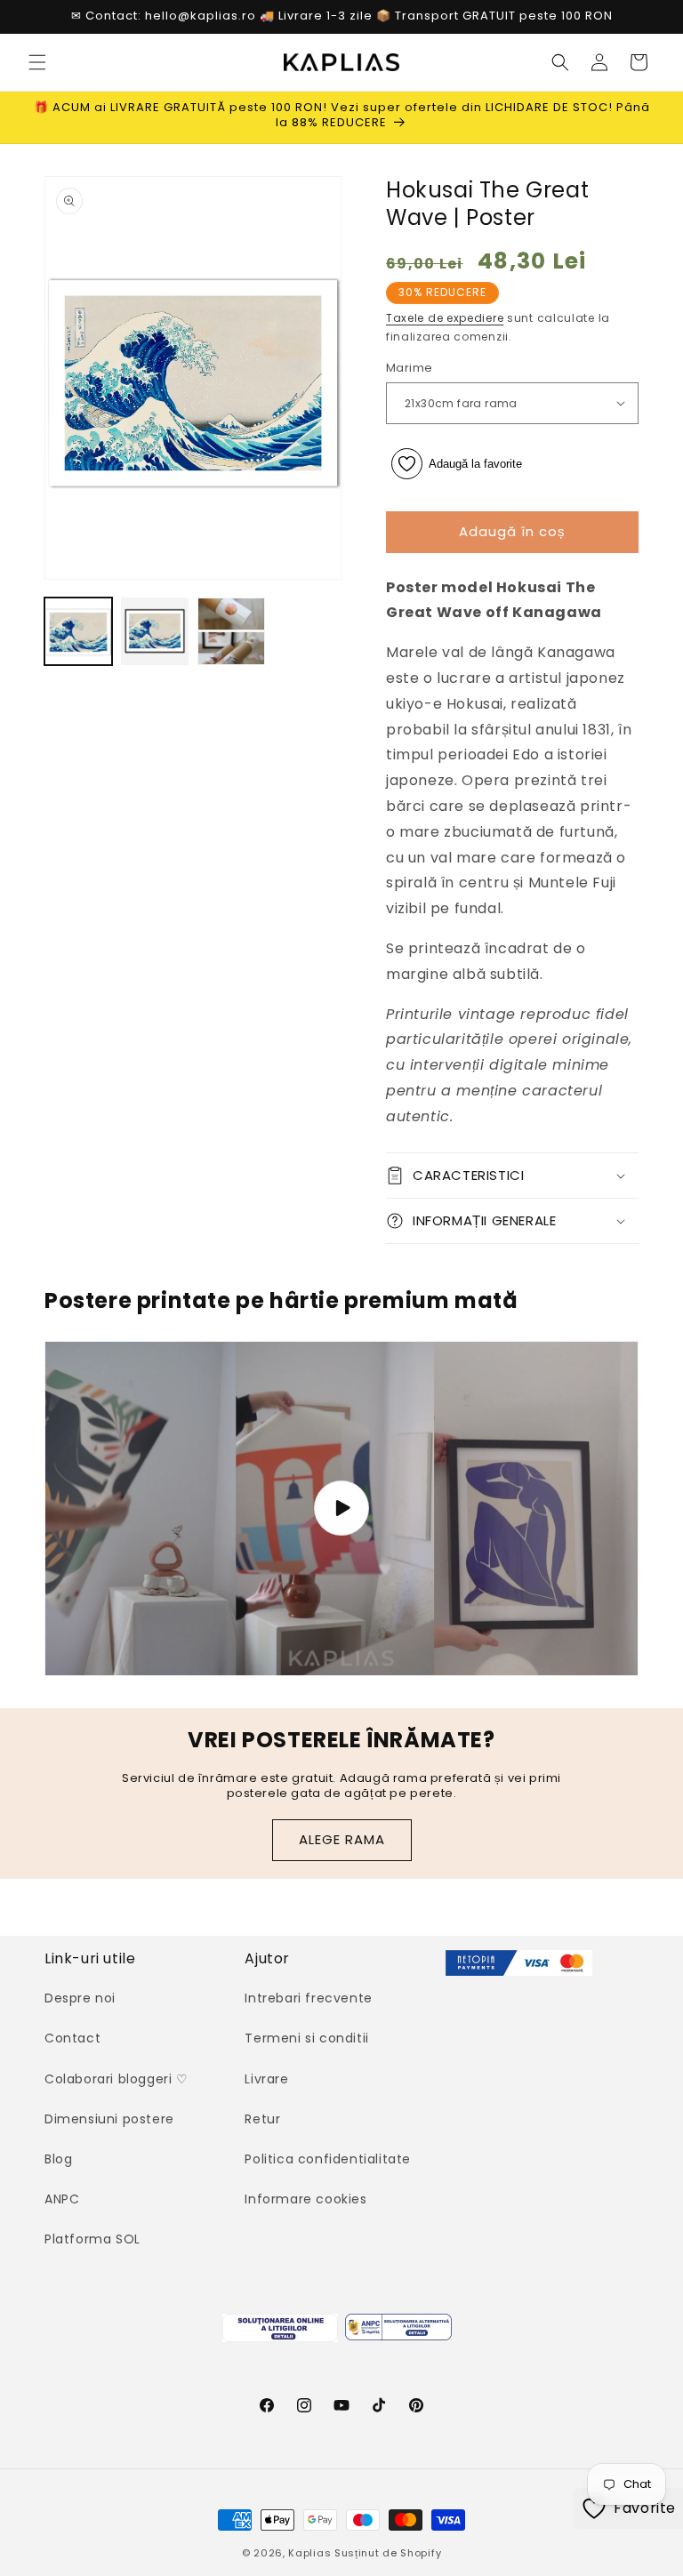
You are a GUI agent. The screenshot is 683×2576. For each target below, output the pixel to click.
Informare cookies (305, 2199)
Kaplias (309, 2553)
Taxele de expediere (445, 318)
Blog (58, 2159)
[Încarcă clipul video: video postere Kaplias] (341, 1509)
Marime (409, 368)
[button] (37, 62)
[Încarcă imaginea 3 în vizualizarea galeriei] (231, 631)
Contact (72, 2038)
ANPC (62, 2199)
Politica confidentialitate (328, 2159)
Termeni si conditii (306, 2038)
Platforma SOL (92, 2239)
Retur (262, 2119)
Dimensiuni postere (109, 2119)
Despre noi (80, 1998)
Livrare (266, 2079)
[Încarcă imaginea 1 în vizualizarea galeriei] (78, 631)
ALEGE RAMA (342, 1839)
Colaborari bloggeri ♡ (117, 2079)
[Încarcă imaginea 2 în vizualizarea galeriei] (155, 631)
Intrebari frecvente (308, 1998)
